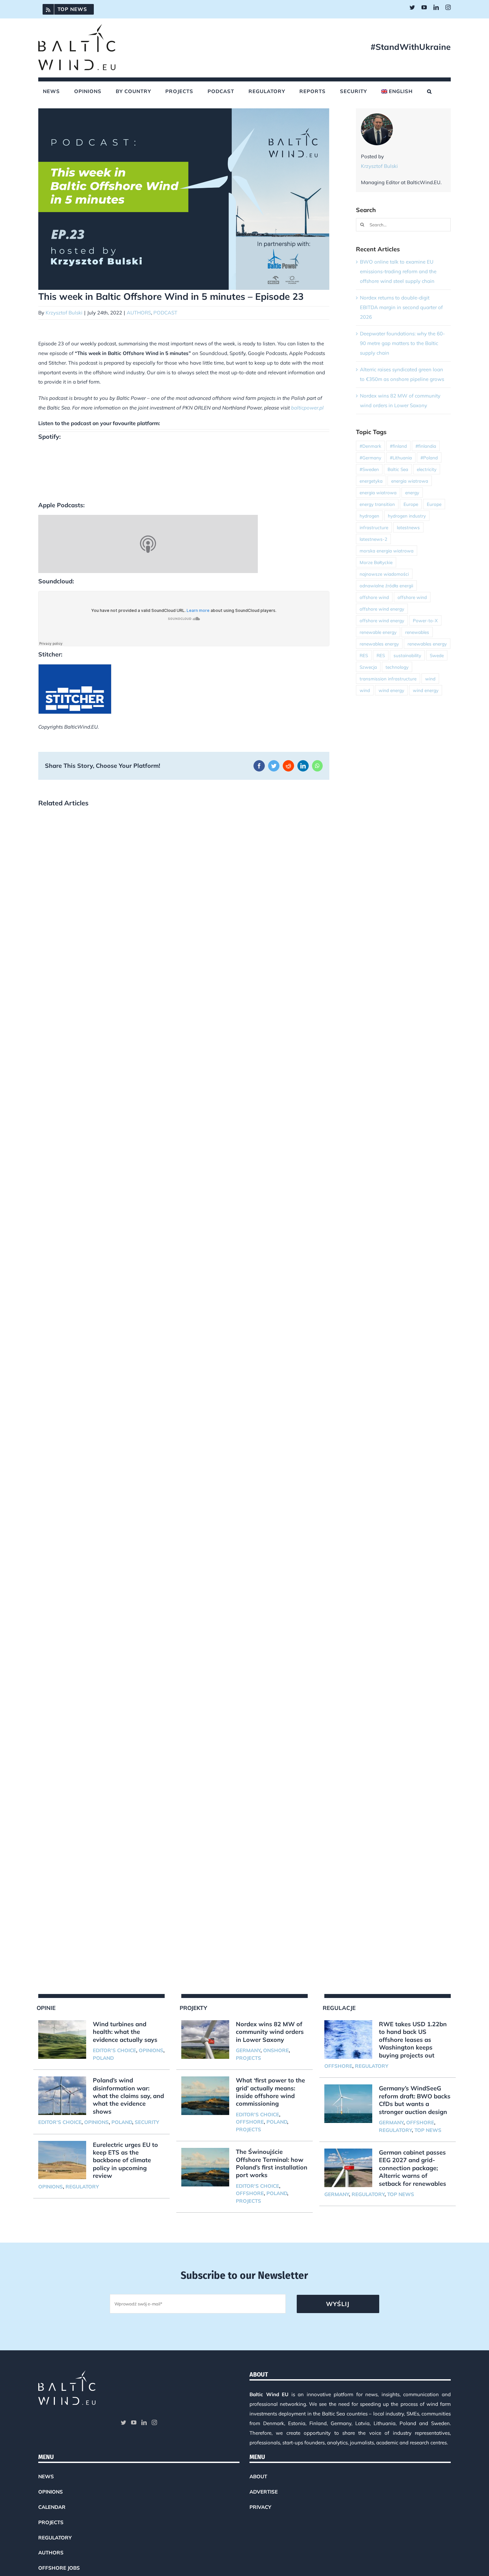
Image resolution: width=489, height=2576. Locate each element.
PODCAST (165, 313)
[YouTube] (134, 2422)
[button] (429, 91)
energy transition (377, 504)
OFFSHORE (250, 2122)
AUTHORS (139, 313)
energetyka (371, 481)
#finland (398, 446)
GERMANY (248, 2050)
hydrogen (369, 516)
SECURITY (147, 2122)
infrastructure (374, 527)
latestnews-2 (373, 539)
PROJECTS (248, 2058)
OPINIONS (151, 2050)
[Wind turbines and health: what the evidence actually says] (62, 2040)
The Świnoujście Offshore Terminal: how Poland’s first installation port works (272, 2163)
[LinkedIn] (144, 2422)
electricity (427, 469)
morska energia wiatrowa (387, 551)
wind (430, 679)
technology (397, 667)
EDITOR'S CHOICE (114, 2050)
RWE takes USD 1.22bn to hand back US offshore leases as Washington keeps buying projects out (413, 2040)
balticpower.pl (307, 408)
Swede (437, 655)
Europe (411, 504)
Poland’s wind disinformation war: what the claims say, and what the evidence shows (128, 2096)
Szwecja (368, 667)
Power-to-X (425, 620)
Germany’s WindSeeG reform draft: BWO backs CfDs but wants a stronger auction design (415, 2100)
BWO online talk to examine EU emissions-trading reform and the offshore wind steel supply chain (398, 271)
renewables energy (379, 644)
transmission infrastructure (388, 679)
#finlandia (426, 446)
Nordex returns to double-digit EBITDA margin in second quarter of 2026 (401, 307)
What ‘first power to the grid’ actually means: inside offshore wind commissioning (270, 2092)
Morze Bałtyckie (376, 562)
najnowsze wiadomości (384, 574)
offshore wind (374, 597)
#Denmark (370, 446)
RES (364, 655)
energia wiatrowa (410, 481)
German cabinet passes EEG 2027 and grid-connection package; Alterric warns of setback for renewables (412, 2168)
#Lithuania (401, 458)
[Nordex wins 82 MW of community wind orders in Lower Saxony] (205, 2040)
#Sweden (369, 469)
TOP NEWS (428, 2130)
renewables (417, 632)
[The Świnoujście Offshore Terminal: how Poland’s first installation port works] (205, 2167)
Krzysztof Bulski (64, 313)
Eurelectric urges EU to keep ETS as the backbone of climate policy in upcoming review (125, 2160)
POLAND (103, 2058)
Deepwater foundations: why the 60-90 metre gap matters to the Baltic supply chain (402, 343)
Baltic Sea (398, 469)
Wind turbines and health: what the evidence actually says (125, 2032)
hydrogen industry (407, 516)
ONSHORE (276, 2050)
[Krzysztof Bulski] (377, 118)
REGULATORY (82, 2187)
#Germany (370, 458)
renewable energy (378, 632)
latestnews (408, 527)
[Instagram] (154, 2422)
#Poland (429, 458)
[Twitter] (123, 2422)
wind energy (391, 690)
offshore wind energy (382, 609)
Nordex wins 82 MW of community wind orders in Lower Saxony (270, 2032)
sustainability (407, 655)
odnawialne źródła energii (386, 585)
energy (412, 492)
